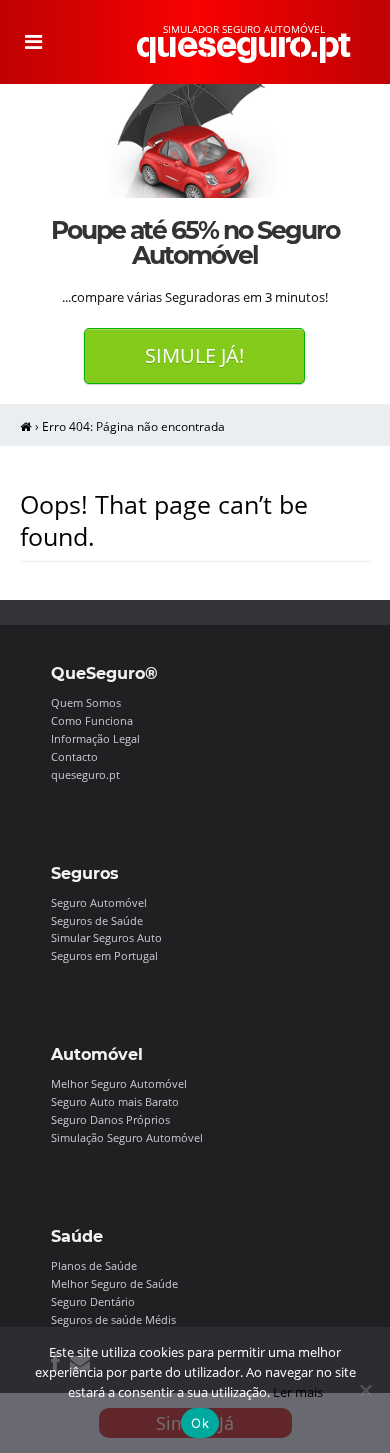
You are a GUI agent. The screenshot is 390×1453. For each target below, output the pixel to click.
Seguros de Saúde (97, 920)
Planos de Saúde (94, 1265)
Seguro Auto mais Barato (115, 1101)
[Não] (365, 1390)
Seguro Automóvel (99, 902)
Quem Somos (86, 702)
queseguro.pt (85, 774)
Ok (200, 1423)
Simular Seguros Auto (106, 937)
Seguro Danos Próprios (110, 1119)
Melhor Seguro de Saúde (114, 1283)
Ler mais (298, 1392)
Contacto (74, 756)
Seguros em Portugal (104, 955)
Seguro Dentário (93, 1301)
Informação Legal (95, 738)
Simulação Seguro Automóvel (127, 1137)
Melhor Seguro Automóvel (119, 1083)
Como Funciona (92, 720)
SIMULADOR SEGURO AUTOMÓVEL (244, 29)
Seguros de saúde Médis (113, 1319)
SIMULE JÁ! (194, 355)
